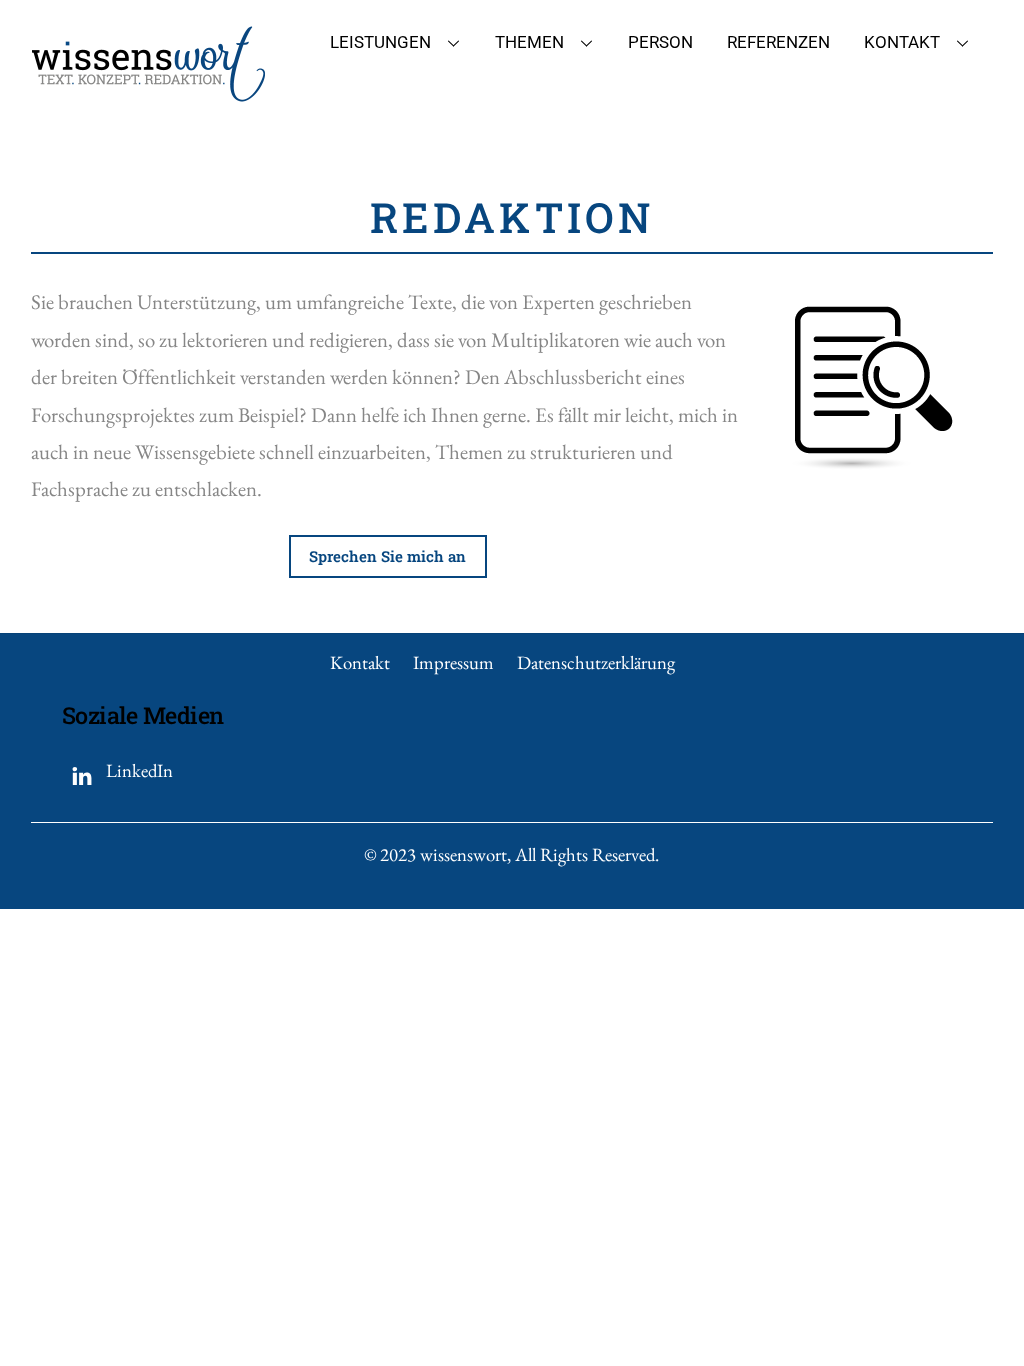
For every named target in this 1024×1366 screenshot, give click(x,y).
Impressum (453, 662)
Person (660, 42)
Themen (529, 42)
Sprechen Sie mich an (387, 556)
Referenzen (778, 42)
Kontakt (902, 42)
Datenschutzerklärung (596, 662)
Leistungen (380, 42)
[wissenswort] (148, 92)
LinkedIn (137, 770)
